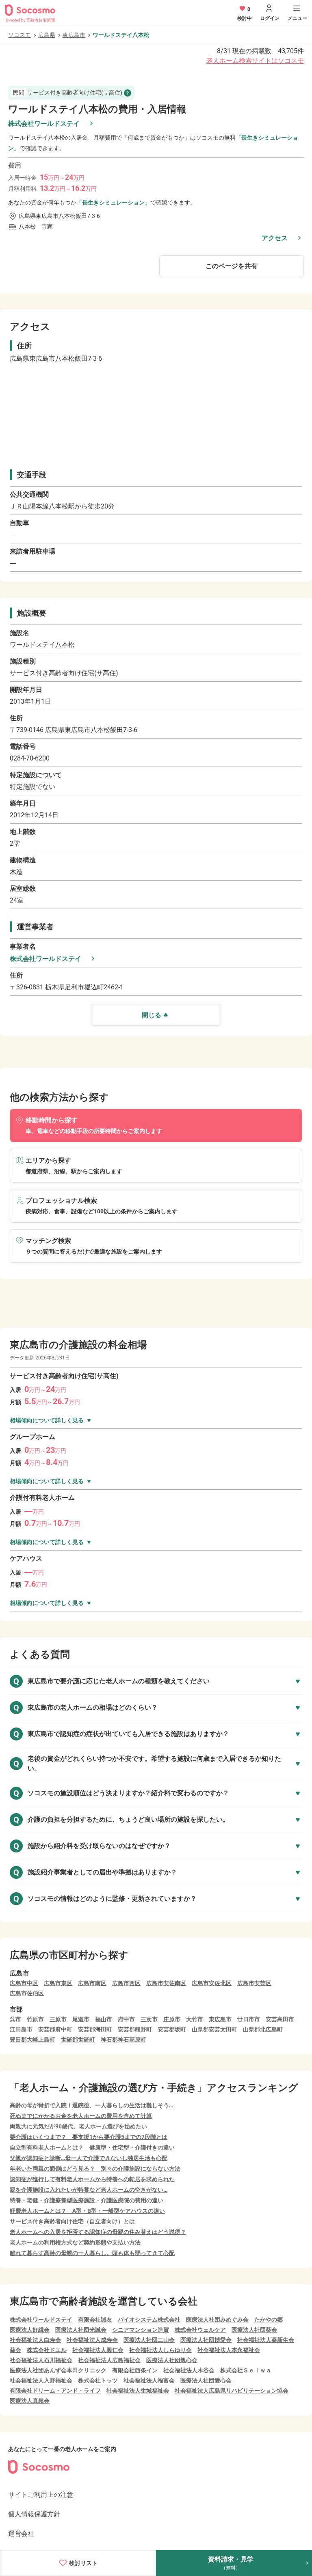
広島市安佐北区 (212, 1983)
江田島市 (21, 2029)
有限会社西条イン (135, 2370)
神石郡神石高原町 (123, 2040)
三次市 (149, 2019)
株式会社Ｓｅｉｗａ (246, 2370)
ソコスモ (19, 35)
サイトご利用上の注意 (41, 2495)
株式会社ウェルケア (200, 2330)
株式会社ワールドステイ (44, 124)
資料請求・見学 (231, 2563)
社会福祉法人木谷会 (189, 2370)
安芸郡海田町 (95, 2029)
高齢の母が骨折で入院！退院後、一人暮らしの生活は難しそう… (91, 2105)
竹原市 (35, 2019)
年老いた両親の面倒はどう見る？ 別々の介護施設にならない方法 (95, 2169)
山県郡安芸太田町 (214, 2029)
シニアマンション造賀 (141, 2330)
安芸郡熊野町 (135, 2029)
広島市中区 (24, 1983)
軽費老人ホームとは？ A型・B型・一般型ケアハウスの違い (87, 2211)
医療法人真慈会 (30, 2401)
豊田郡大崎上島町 (32, 2040)
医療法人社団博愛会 (206, 2340)
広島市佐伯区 (27, 1993)
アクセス (275, 238)
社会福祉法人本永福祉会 (229, 2350)
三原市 (58, 2019)
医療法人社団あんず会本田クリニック (58, 2370)
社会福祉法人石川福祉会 (41, 2360)
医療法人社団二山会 (149, 2340)
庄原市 (172, 2019)
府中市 (126, 2019)
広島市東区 (58, 1983)
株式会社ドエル (47, 2350)
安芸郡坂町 (172, 2029)
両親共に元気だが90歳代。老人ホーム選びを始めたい (78, 2126)
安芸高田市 (280, 2019)
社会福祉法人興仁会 (98, 2350)
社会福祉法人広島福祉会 (109, 2360)
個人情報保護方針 (34, 2514)
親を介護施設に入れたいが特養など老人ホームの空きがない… (89, 2190)
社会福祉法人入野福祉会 (41, 2380)
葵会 (15, 2350)
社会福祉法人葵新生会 (266, 2340)
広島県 (47, 35)
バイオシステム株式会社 (149, 2320)
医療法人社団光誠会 (81, 2330)
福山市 (104, 2019)
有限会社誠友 (95, 2320)
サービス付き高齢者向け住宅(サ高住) (68, 93)
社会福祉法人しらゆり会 (160, 2350)
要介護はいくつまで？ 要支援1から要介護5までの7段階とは (89, 2137)
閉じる (152, 1015)
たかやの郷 (269, 2320)
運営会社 (21, 2534)
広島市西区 (126, 1983)
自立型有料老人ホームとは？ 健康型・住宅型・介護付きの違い (92, 2147)
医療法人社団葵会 (254, 2330)
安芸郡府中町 (55, 2029)
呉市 (15, 2019)
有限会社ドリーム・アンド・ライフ (55, 2391)
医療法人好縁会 (30, 2330)
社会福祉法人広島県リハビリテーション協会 (232, 2391)
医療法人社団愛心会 (206, 2380)
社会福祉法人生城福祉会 (138, 2391)
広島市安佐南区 (166, 1983)
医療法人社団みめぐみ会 (217, 2320)
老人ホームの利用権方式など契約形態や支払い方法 (75, 2242)
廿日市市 (249, 2019)
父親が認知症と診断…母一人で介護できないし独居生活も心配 (89, 2158)
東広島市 (74, 35)
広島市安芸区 (254, 1983)
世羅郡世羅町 (78, 2040)
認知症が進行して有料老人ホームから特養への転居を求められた (92, 2179)
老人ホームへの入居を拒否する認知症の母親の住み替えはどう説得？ (98, 2232)
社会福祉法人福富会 (149, 2380)
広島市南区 (92, 1983)
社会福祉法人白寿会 (35, 2340)
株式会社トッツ (98, 2380)
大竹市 (195, 2019)
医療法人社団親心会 (172, 2360)
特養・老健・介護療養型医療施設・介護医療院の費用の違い (87, 2200)
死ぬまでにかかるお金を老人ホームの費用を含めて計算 (81, 2116)
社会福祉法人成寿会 (92, 2340)
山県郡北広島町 (263, 2029)
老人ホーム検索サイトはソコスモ (255, 61)
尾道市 (81, 2019)
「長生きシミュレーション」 (113, 202)
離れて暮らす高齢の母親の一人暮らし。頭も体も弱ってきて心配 (92, 2253)
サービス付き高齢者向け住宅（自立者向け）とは (72, 2221)
